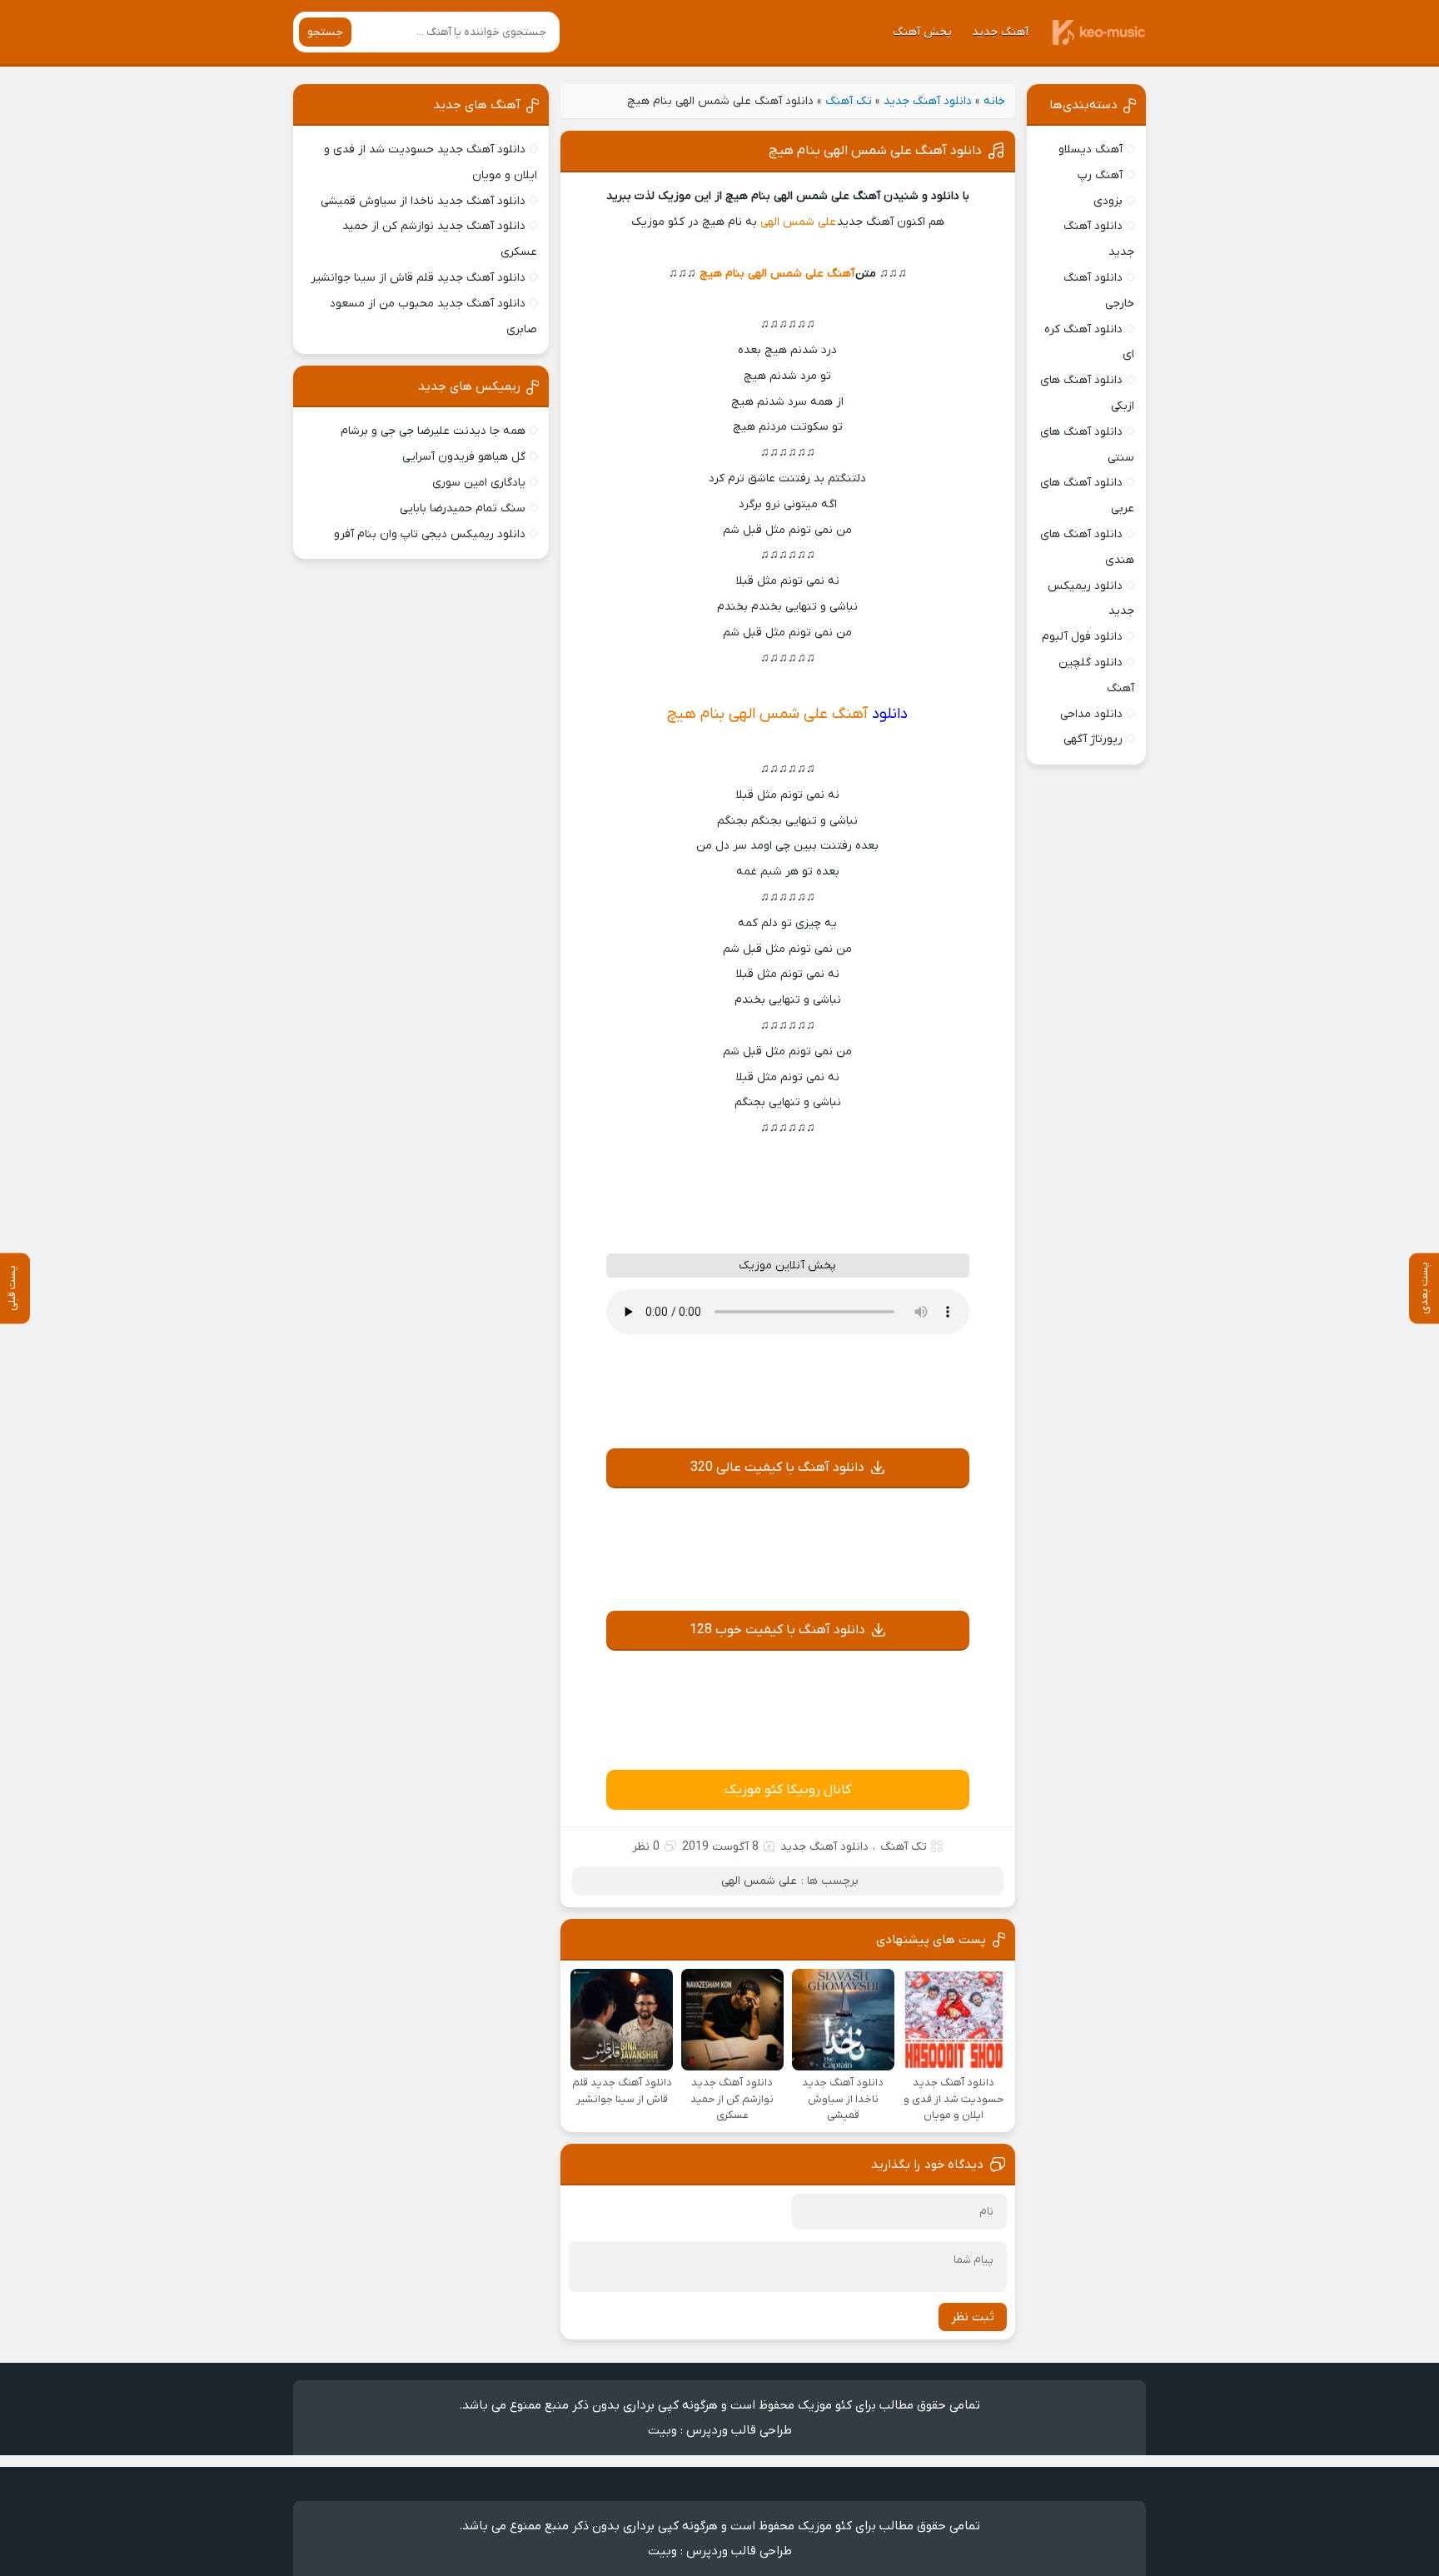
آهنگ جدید (1000, 32)
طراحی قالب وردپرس (739, 2430)
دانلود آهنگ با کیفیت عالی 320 (777, 1467)
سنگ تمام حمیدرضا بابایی (463, 508)
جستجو (325, 32)
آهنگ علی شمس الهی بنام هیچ (777, 274)
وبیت (662, 2430)
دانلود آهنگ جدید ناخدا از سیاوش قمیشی (423, 201)
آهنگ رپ (1100, 175)
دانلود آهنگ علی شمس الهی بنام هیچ (875, 151)
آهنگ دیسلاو (1090, 149)
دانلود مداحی (1091, 714)
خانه (994, 101)
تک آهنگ (849, 101)
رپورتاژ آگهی (1093, 739)
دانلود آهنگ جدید (928, 101)
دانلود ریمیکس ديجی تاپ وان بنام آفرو (430, 534)
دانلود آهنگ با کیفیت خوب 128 (777, 1630)
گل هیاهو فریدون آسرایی (464, 457)
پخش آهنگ (922, 32)
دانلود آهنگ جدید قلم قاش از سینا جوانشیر (418, 278)
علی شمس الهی (797, 222)
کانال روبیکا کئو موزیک (788, 1790)
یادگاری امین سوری (479, 483)
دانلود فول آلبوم (1082, 637)
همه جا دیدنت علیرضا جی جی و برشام (433, 431)
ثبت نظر (973, 2317)
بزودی (1108, 201)
